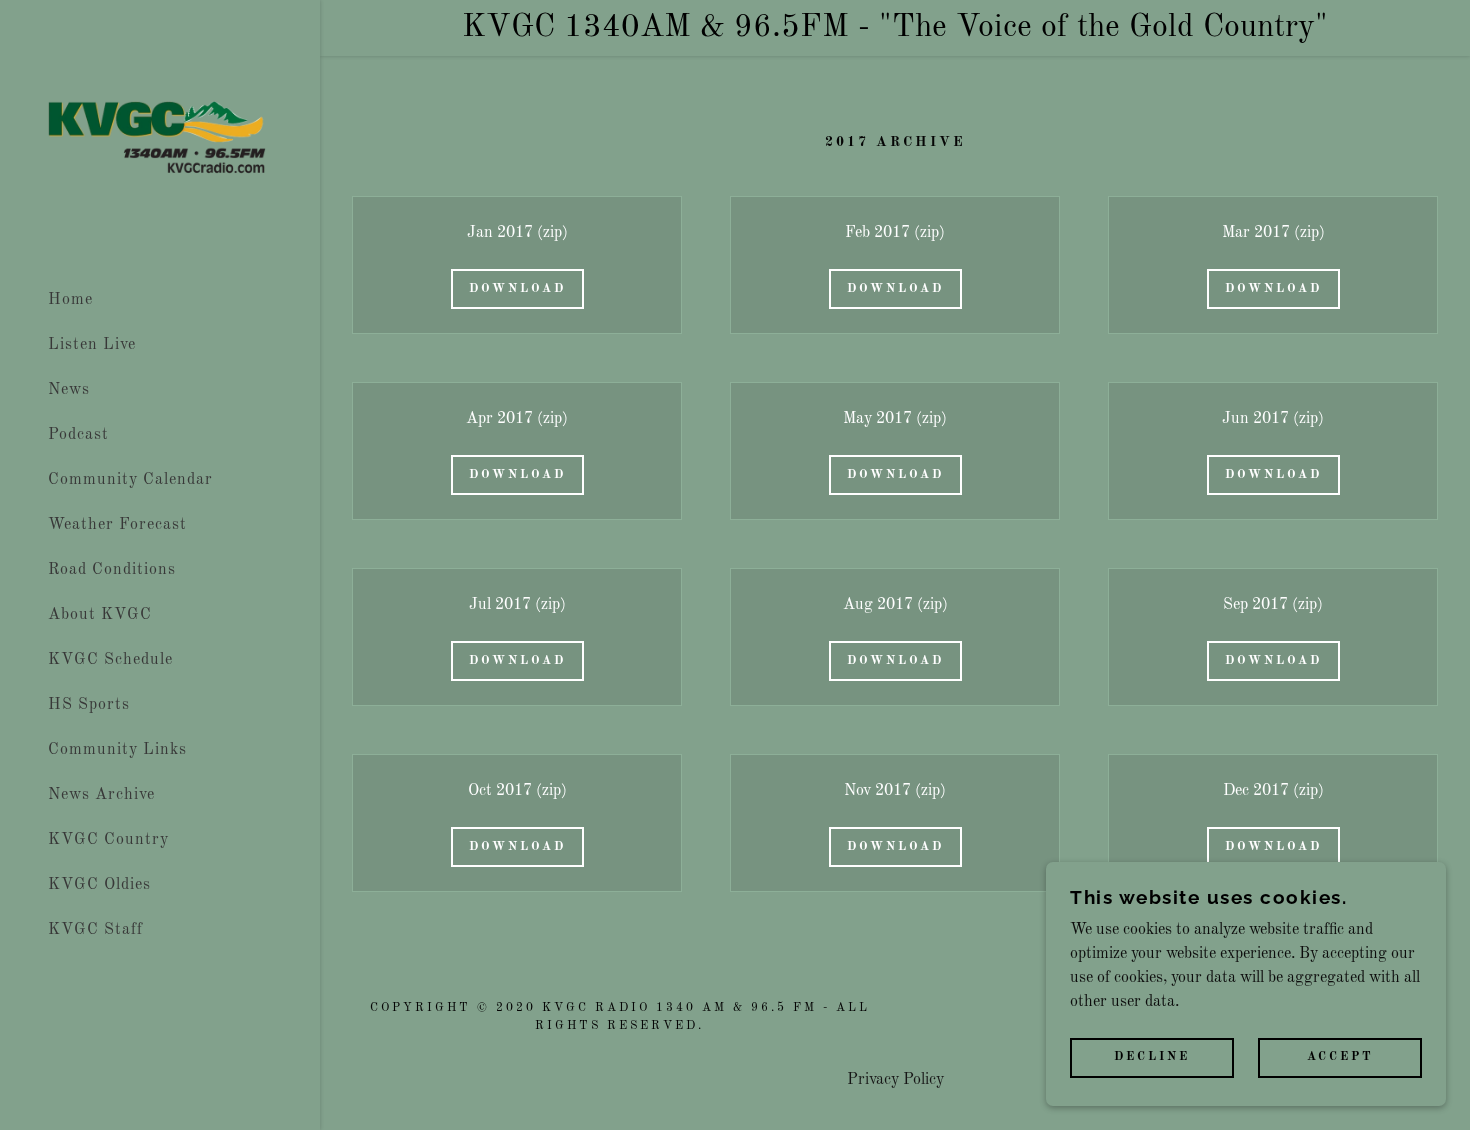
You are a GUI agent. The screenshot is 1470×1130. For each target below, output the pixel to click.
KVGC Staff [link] (95, 930)
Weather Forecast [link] (117, 525)
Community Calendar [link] (130, 480)
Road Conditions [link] (112, 570)
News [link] (69, 390)
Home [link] (70, 300)
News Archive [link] (101, 795)
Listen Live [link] (92, 345)
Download (517, 289)
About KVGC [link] (100, 615)
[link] (160, 139)
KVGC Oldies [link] (99, 885)
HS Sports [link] (89, 705)
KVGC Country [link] (108, 840)
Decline (1152, 1058)
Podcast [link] (78, 435)
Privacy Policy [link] (895, 1080)
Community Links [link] (117, 750)
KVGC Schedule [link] (110, 660)
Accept (1340, 1058)
